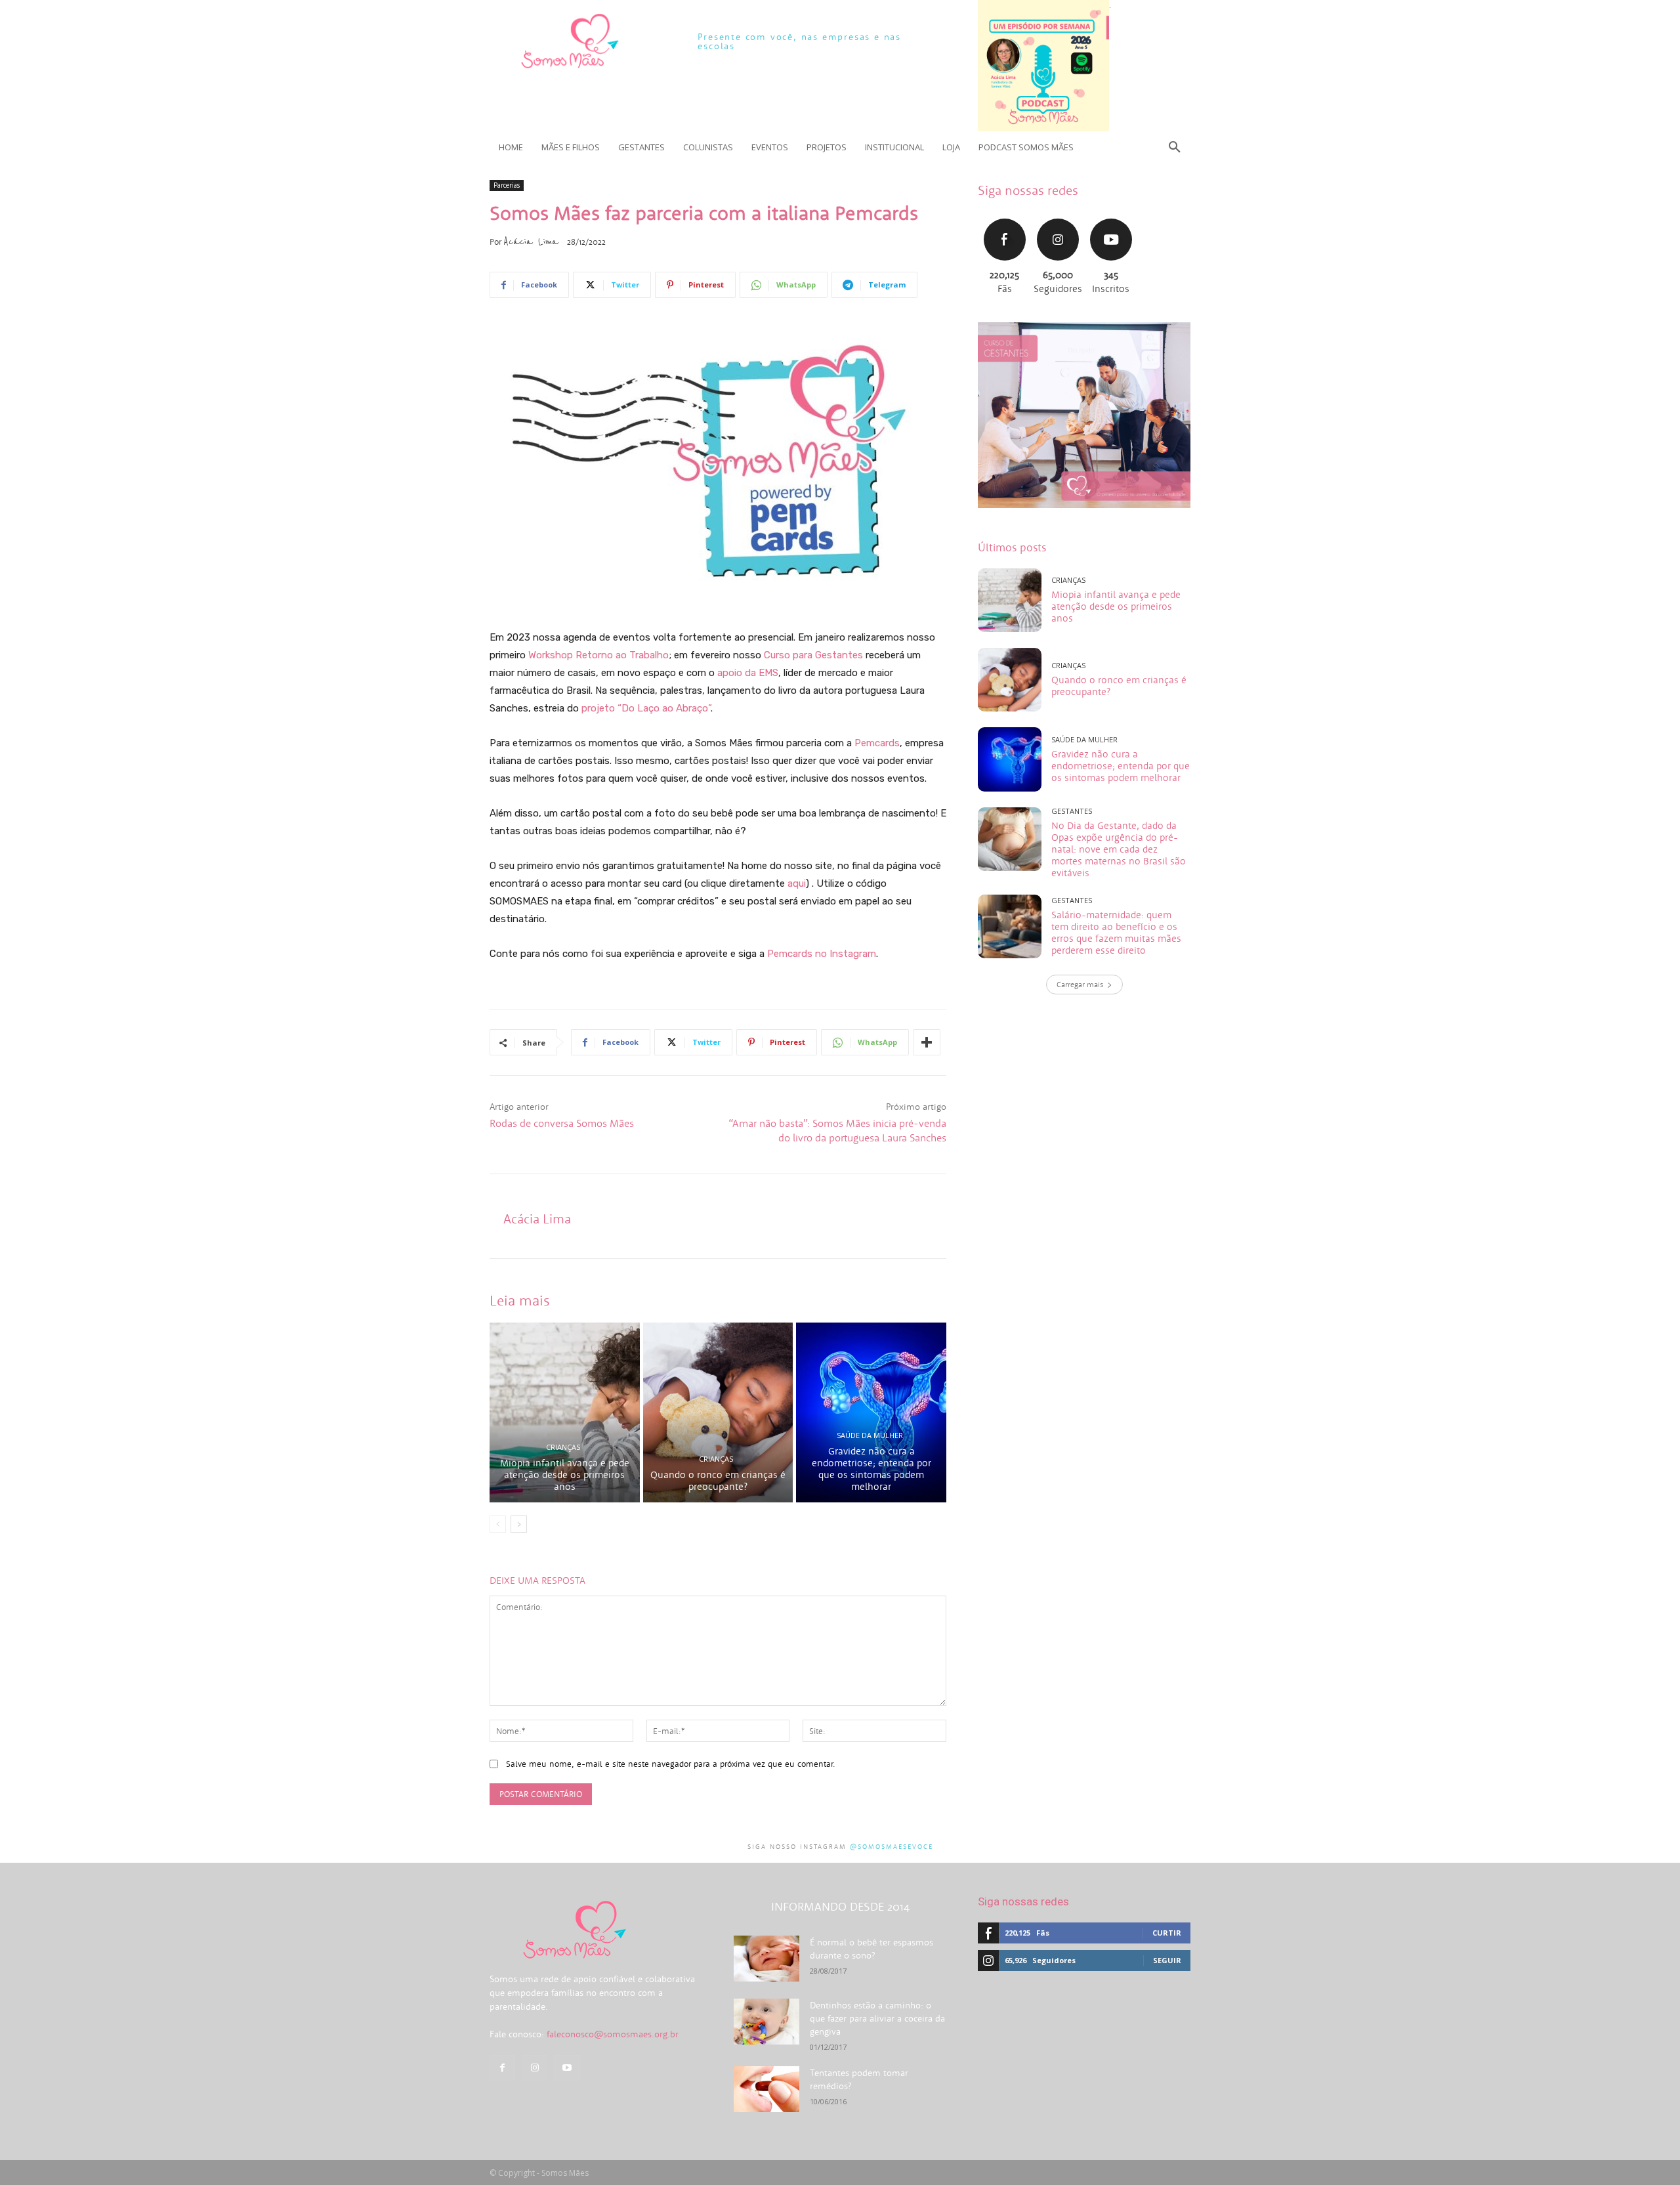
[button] (1175, 147)
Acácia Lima (531, 242)
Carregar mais (1080, 984)
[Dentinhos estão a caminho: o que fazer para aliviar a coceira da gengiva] (766, 2022)
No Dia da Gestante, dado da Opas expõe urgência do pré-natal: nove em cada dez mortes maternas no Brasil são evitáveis (1119, 849)
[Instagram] (535, 2068)
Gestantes (1072, 811)
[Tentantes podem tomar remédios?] (766, 2089)
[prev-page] (498, 1524)
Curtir (1005, 217)
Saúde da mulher (870, 1435)
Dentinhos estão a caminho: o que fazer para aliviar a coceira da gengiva (877, 2018)
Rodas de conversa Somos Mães (562, 1123)
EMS (768, 673)
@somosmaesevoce (892, 1847)
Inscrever (1111, 217)
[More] (927, 1042)
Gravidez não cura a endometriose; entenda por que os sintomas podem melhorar (871, 1469)
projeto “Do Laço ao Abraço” (646, 708)
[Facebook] (502, 2068)
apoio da (737, 673)
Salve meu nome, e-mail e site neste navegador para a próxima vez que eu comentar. (671, 1764)
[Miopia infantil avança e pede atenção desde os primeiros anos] (565, 1412)
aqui (797, 883)
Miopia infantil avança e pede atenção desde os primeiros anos (565, 1474)
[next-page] (519, 1524)
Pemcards (877, 743)
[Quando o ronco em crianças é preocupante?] (718, 1412)
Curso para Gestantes (813, 655)
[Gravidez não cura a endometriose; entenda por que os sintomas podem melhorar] (871, 1412)
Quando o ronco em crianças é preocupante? (718, 1480)
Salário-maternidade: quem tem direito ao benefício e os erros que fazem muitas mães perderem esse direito (1116, 932)
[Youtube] (567, 2068)
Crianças (563, 1447)
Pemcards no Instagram (822, 954)
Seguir (1058, 217)
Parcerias (507, 185)
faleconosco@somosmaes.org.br (613, 2034)
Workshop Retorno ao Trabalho (598, 655)
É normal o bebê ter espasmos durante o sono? (871, 1949)
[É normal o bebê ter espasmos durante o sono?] (766, 1959)
